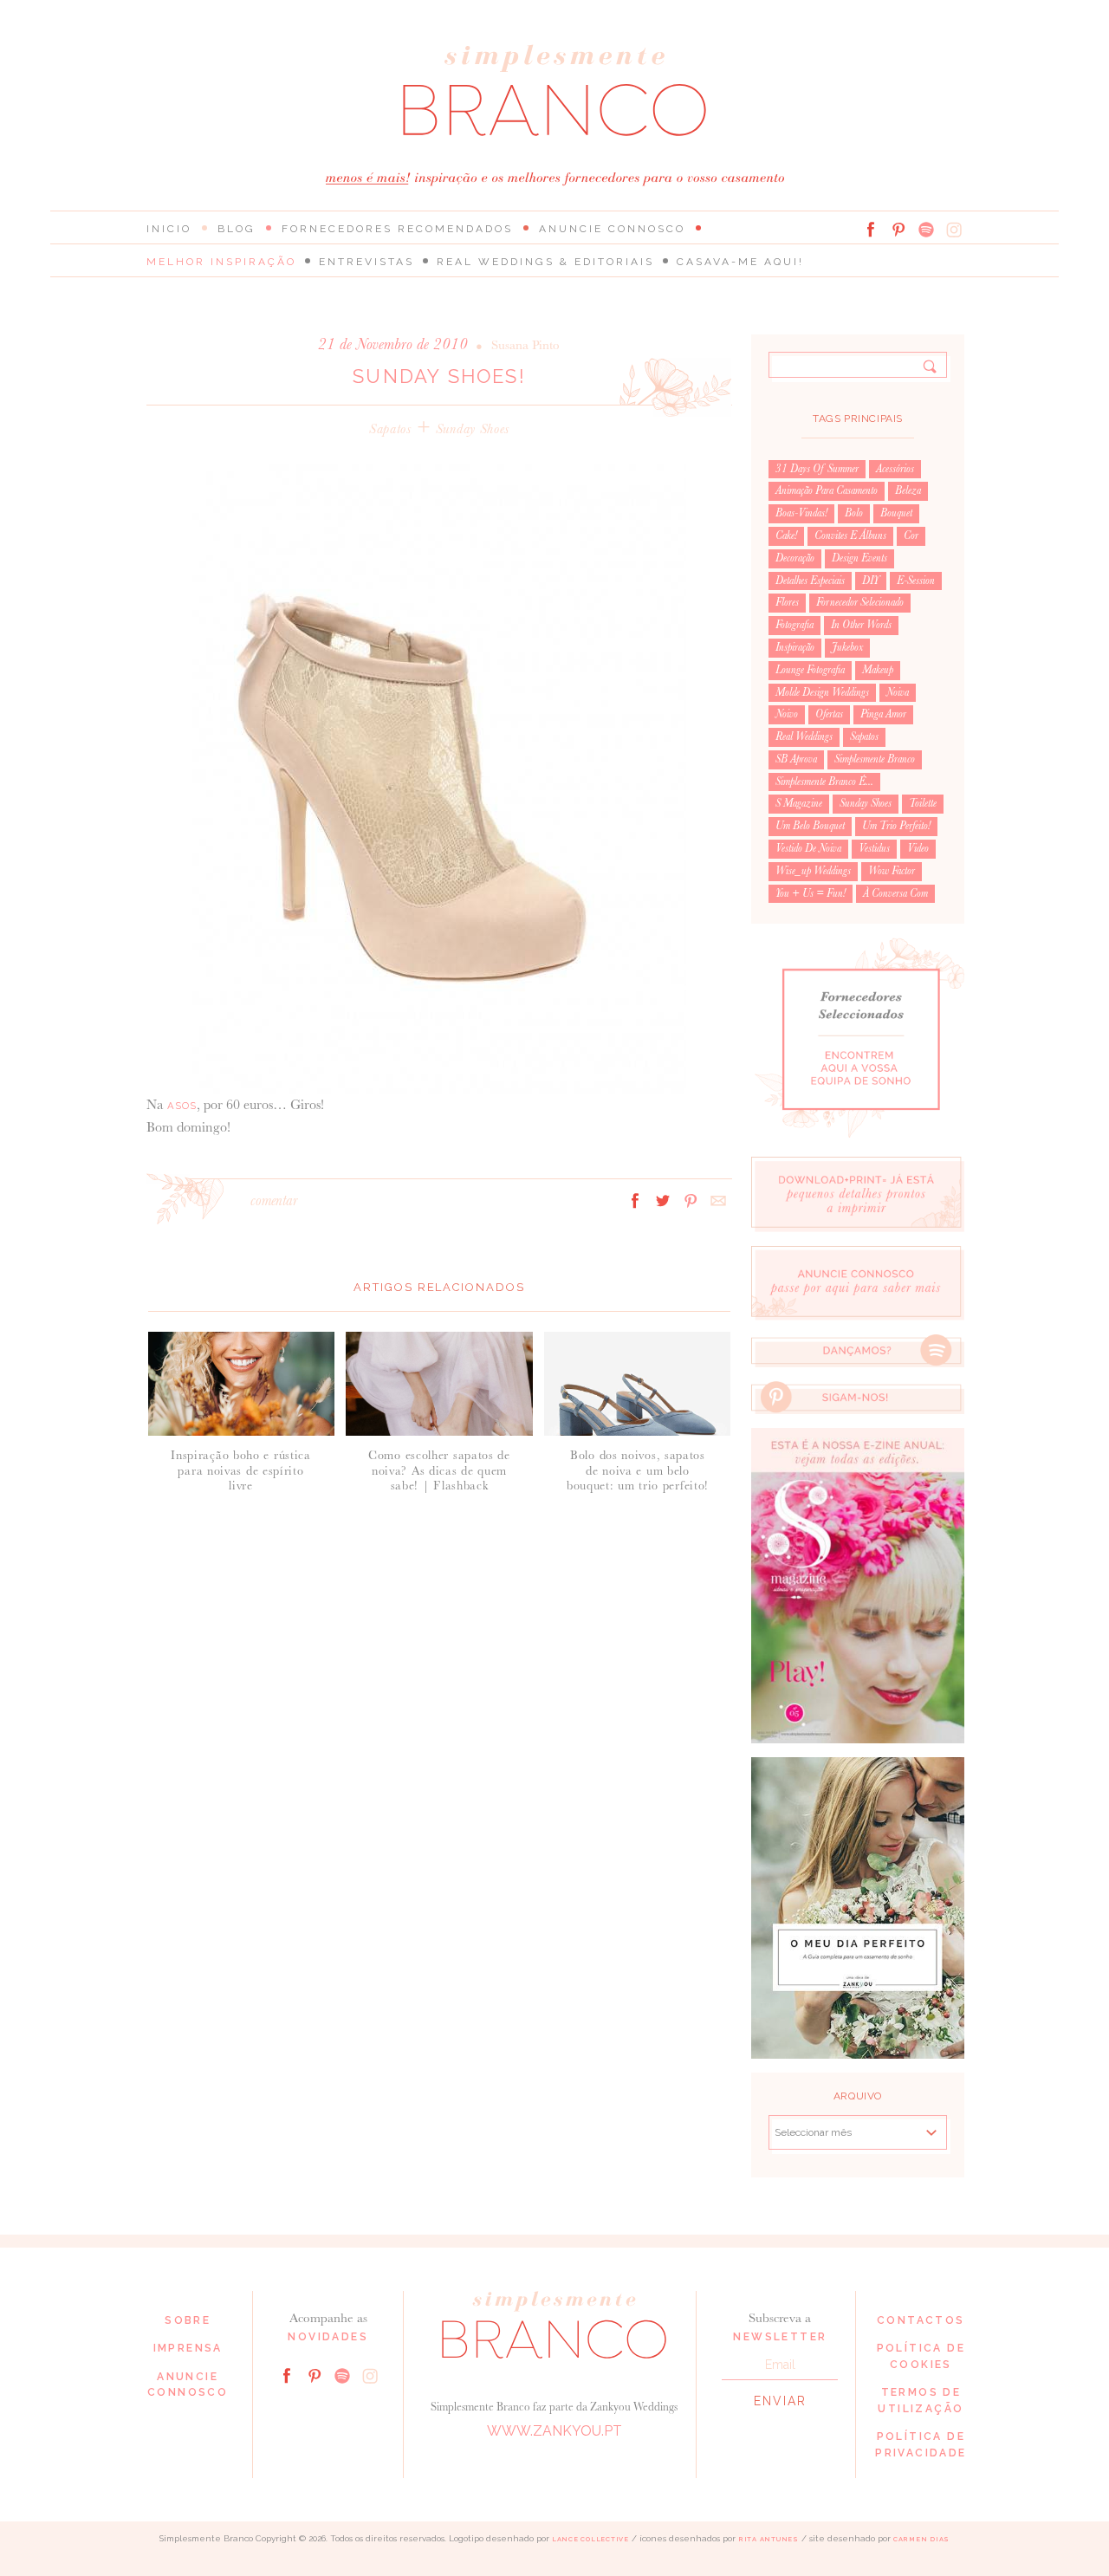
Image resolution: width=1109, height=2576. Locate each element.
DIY (871, 581)
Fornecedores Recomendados (397, 229)
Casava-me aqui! (740, 262)
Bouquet (896, 513)
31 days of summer (817, 469)
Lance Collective (590, 2539)
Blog (237, 229)
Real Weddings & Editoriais (545, 262)
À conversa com (895, 893)
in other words (861, 625)
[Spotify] (926, 230)
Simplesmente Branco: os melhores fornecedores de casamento (554, 91)
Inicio (169, 229)
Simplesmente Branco (875, 759)
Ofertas (829, 714)
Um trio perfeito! (896, 826)
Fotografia (794, 625)
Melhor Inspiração (221, 262)
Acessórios (895, 469)
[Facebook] (871, 230)
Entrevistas (366, 262)
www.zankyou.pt (554, 2431)
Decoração (795, 558)
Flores (787, 602)
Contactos (921, 2320)
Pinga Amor (883, 714)
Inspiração (795, 647)
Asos (182, 1106)
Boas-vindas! (801, 513)
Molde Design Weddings (822, 692)
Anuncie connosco (612, 229)
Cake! (786, 535)
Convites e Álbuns (850, 535)
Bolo (854, 513)
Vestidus (874, 848)
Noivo (787, 714)
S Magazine (799, 803)
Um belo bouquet (810, 826)
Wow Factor (892, 871)
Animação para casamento (827, 490)
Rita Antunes (769, 2539)
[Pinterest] (898, 230)
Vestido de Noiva (808, 848)
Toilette (923, 803)
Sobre (188, 2320)
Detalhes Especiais (810, 581)
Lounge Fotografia (810, 670)
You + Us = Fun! (811, 893)
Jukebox (847, 647)
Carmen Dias (921, 2539)
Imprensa (188, 2348)
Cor (911, 535)
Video (918, 848)
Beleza (908, 490)
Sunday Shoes (473, 428)
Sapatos (390, 428)
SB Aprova (796, 759)
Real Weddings (804, 736)
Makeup (878, 670)
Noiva (898, 692)
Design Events (859, 558)
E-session (916, 581)
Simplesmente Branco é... (824, 782)
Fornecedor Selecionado (860, 602)
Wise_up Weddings (813, 871)
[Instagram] (954, 230)
